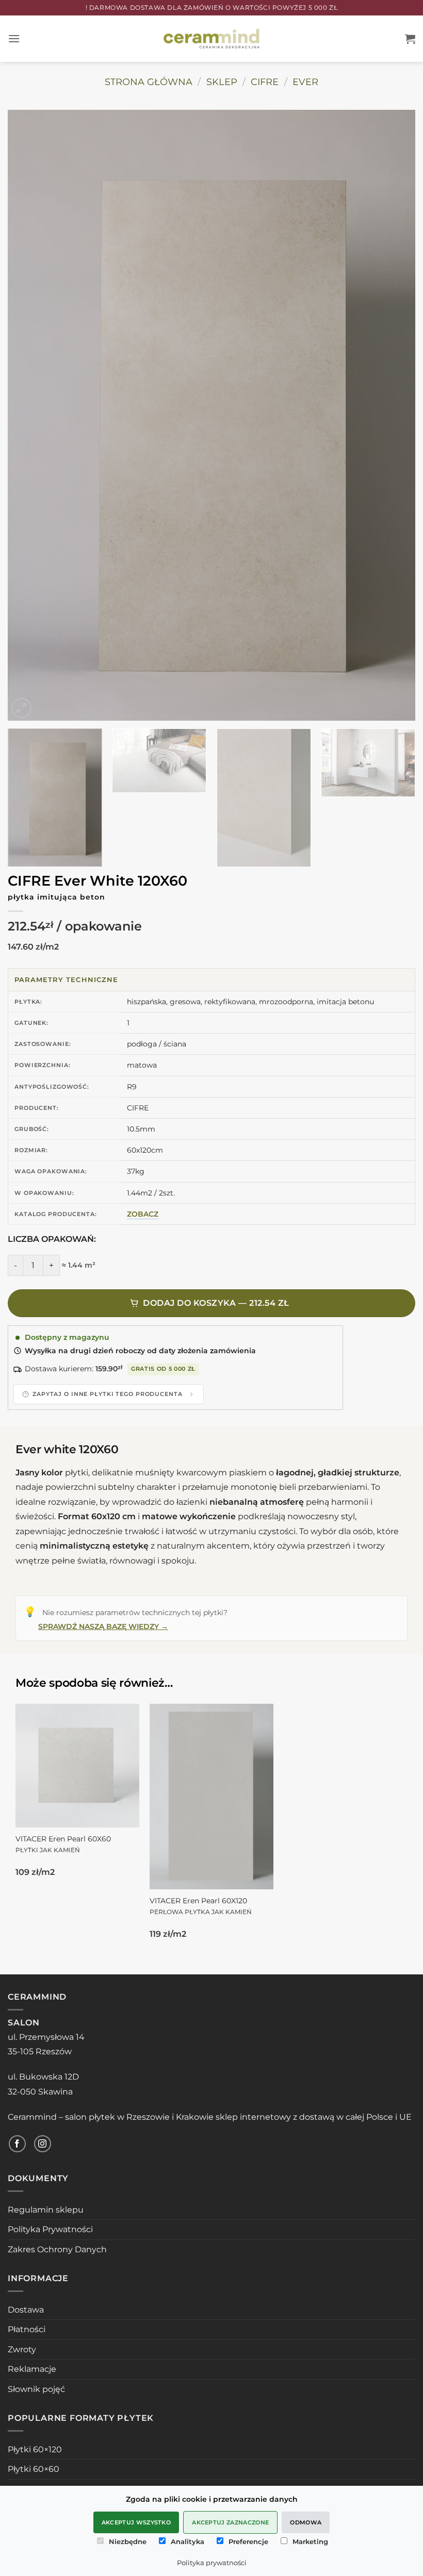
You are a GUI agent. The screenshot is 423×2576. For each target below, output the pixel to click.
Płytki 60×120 (35, 2449)
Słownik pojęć (36, 2389)
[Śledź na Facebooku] (17, 2144)
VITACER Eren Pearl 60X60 (63, 1844)
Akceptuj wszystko (136, 2522)
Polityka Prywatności (50, 2229)
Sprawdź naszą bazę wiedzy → (103, 1626)
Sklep (222, 82)
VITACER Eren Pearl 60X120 (201, 1906)
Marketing (310, 2541)
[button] (14, 38)
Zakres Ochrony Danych (57, 2249)
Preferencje (248, 2541)
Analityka (188, 2541)
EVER (305, 82)
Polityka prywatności (212, 2563)
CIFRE (265, 82)
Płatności (27, 2329)
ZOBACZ (143, 1214)
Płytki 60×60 (34, 2469)
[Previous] (29, 415)
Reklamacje (32, 2369)
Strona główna (149, 82)
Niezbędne (128, 2541)
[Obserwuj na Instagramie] (43, 2144)
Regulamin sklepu (46, 2210)
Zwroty (22, 2349)
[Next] (394, 415)
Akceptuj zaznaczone (230, 2522)
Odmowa (306, 2522)
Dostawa (26, 2310)
